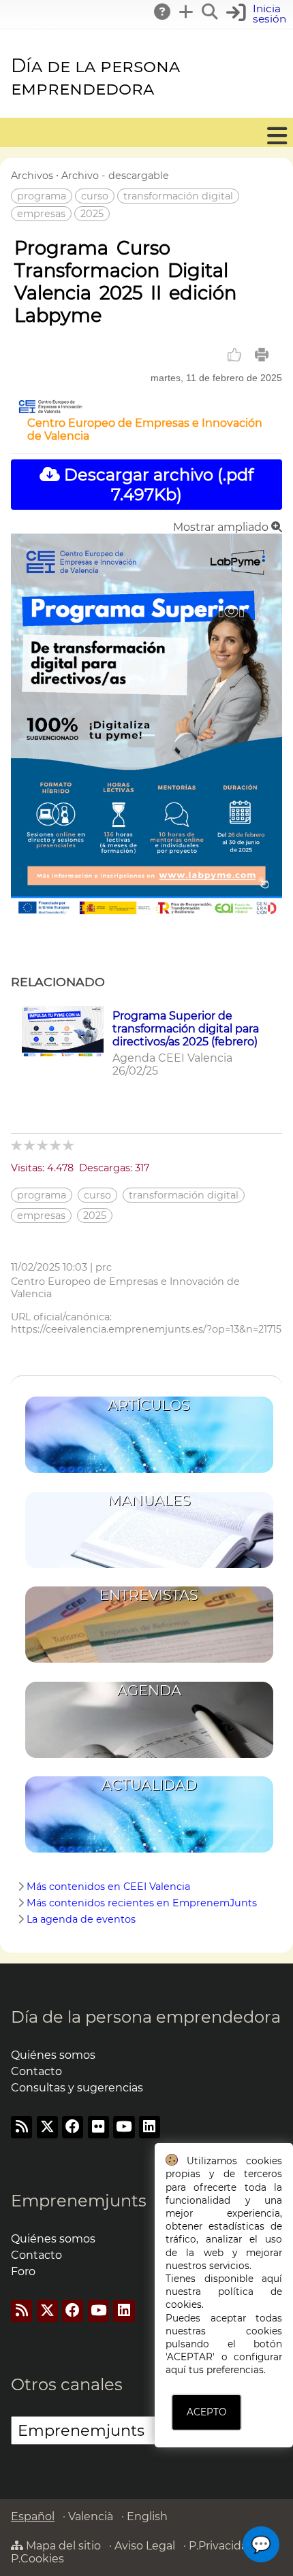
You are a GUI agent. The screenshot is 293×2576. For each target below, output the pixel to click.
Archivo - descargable (115, 176)
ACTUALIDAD (149, 1785)
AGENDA (149, 1690)
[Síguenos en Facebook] (73, 2127)
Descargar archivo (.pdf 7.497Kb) (157, 485)
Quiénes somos (53, 2055)
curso (95, 196)
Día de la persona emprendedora (95, 77)
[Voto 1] (17, 1145)
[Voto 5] (69, 1145)
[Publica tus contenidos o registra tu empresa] (187, 12)
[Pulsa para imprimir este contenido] (262, 355)
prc (104, 1267)
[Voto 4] (56, 1145)
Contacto (36, 2071)
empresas (41, 214)
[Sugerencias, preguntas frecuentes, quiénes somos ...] (163, 12)
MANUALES (149, 1500)
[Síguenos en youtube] (124, 2127)
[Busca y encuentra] (211, 12)
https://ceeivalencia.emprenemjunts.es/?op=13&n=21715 (146, 1329)
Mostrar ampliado (222, 527)
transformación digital (178, 196)
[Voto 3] (43, 1145)
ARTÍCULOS (149, 1405)
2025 (92, 214)
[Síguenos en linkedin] (150, 2127)
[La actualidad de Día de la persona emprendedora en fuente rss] (21, 2127)
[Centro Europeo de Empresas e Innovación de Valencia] (50, 410)
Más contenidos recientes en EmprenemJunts (142, 1903)
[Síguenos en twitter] (47, 2127)
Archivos (32, 176)
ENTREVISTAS (149, 1595)
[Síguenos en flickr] (98, 2127)
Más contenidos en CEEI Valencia (108, 1887)
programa (42, 196)
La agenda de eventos (81, 1919)
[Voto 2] (30, 1145)
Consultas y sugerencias (77, 2088)
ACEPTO (206, 2412)
